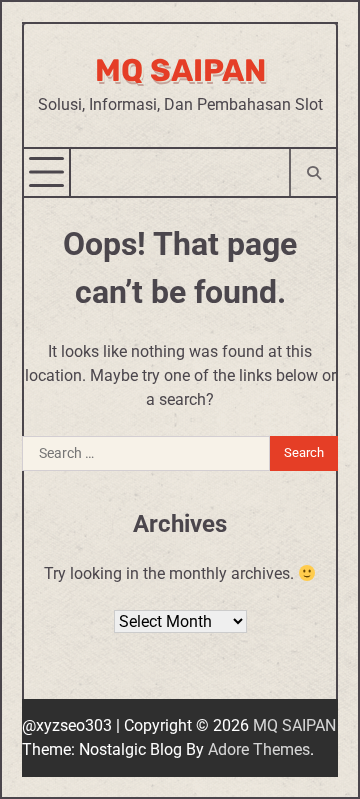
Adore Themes (259, 749)
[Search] (312, 172)
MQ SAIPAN (180, 70)
